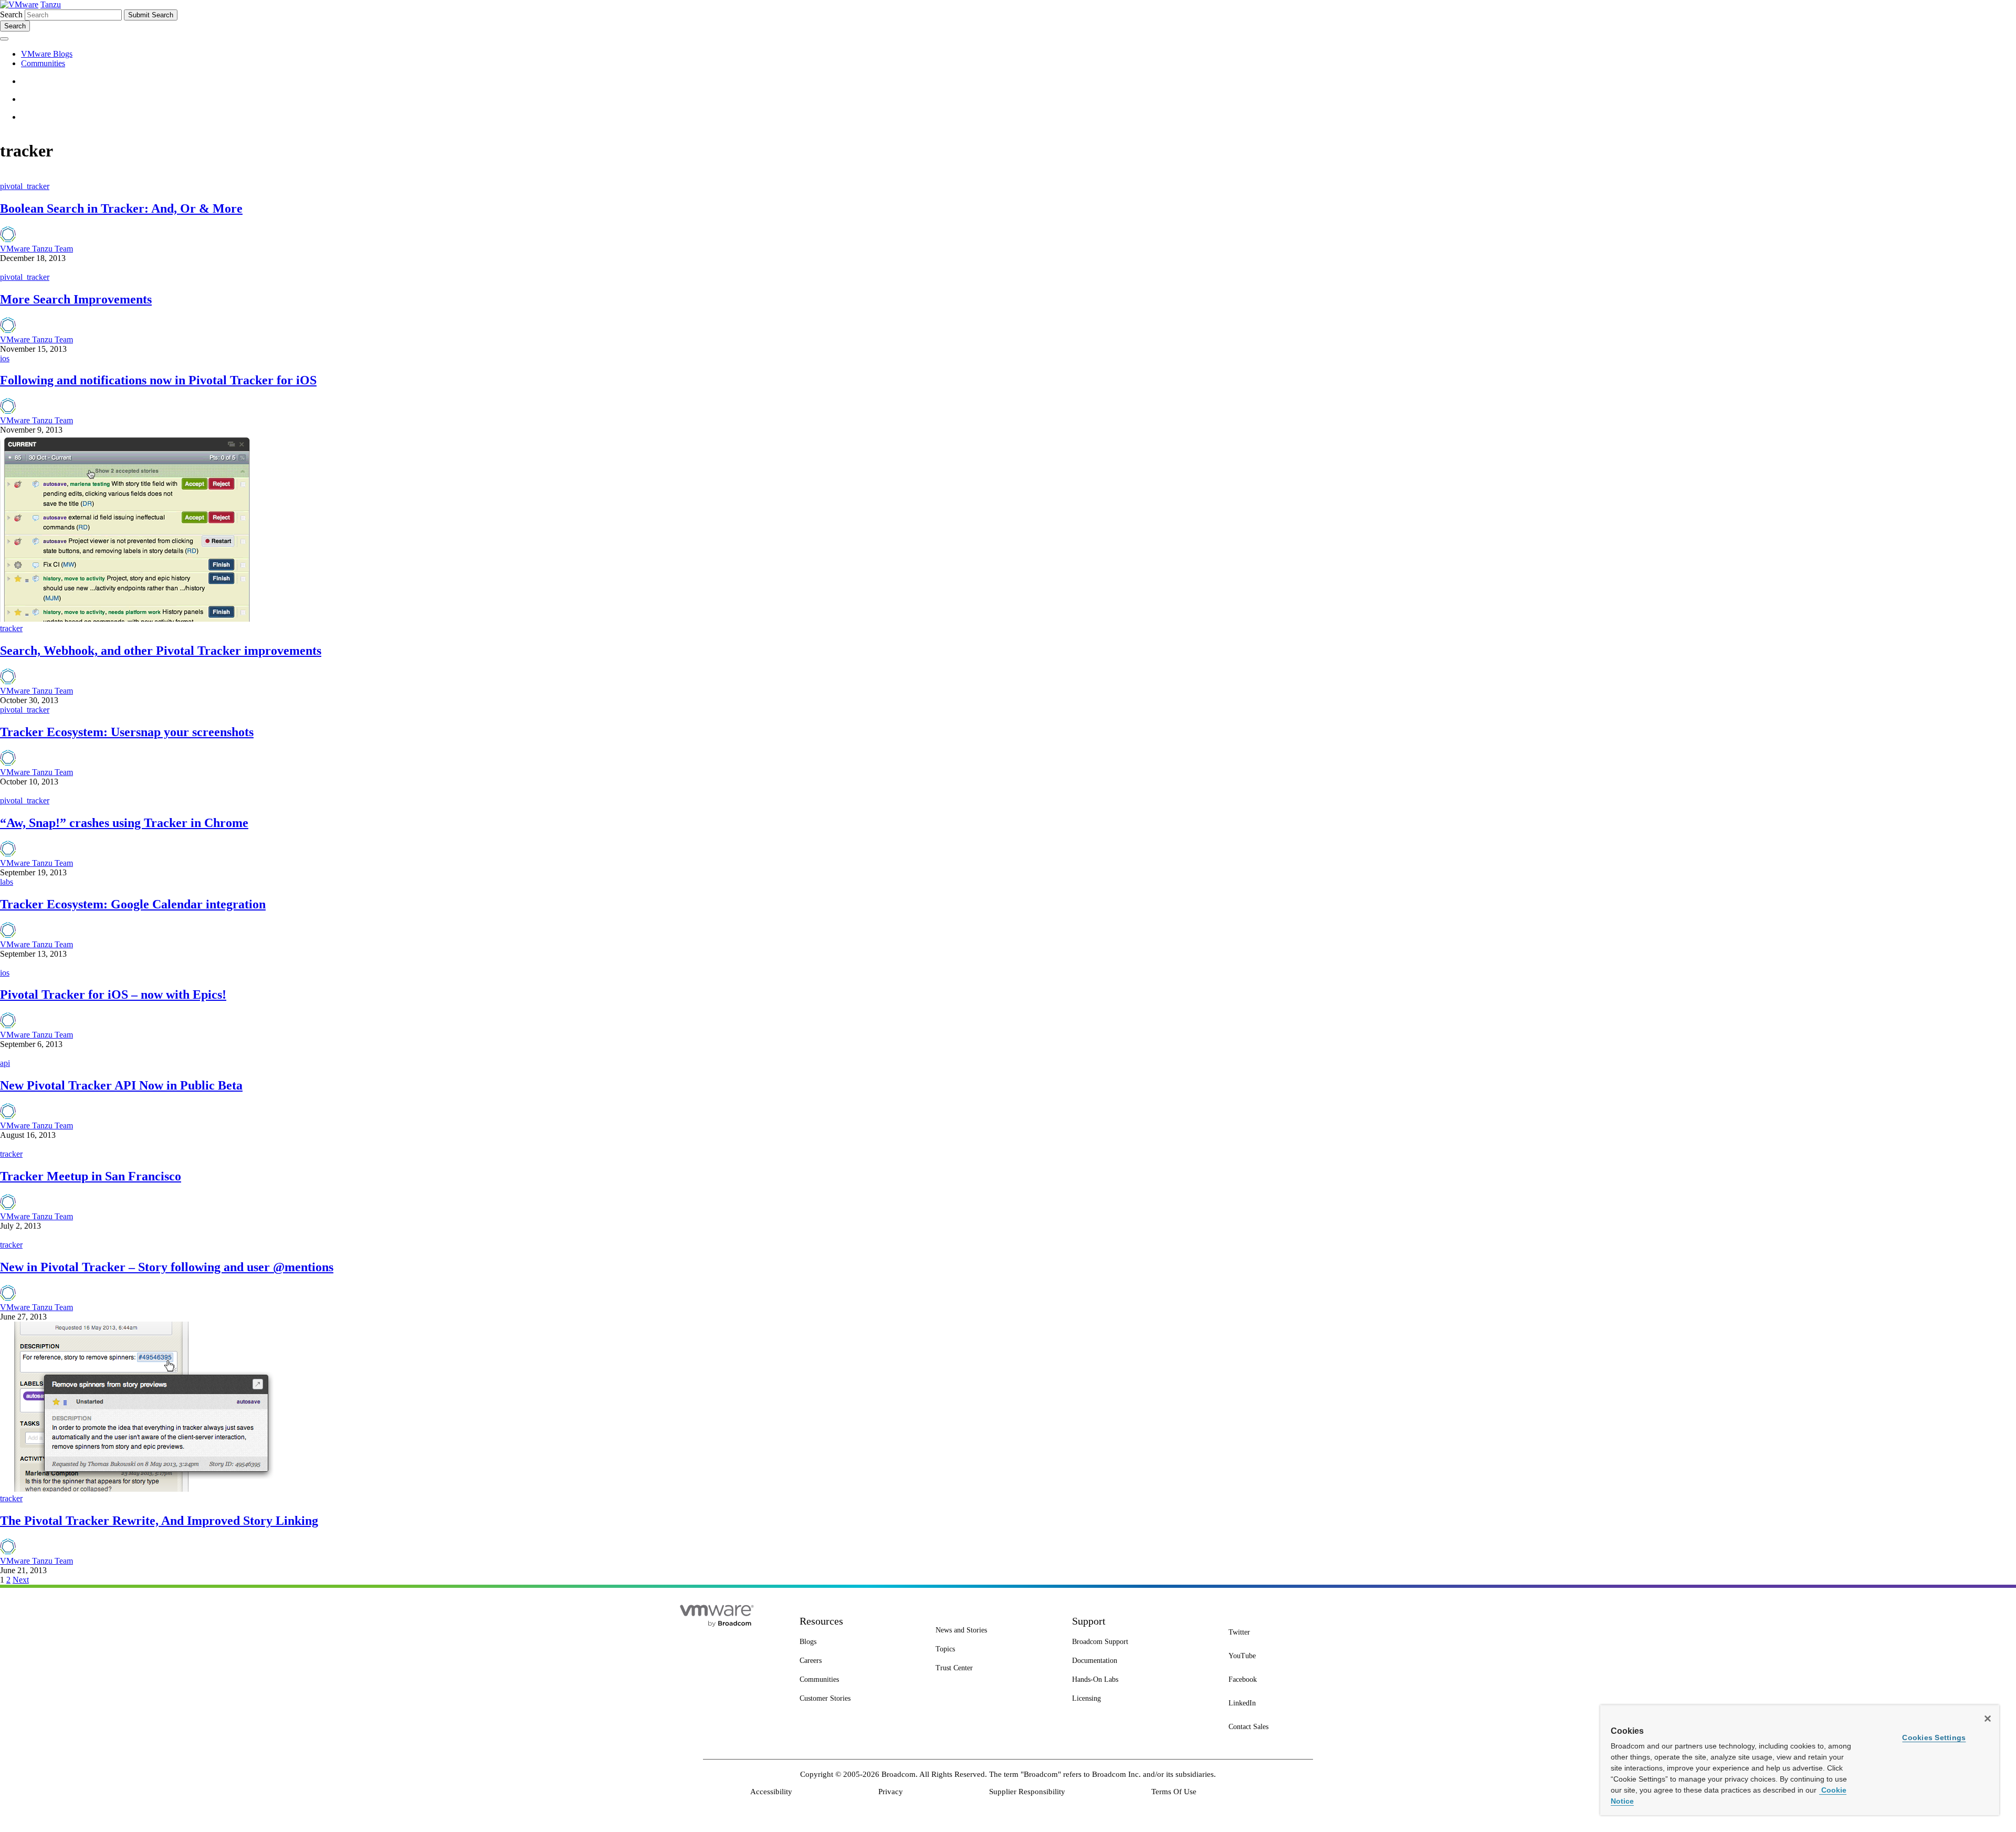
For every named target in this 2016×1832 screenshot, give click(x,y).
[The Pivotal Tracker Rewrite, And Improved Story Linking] (139, 1489)
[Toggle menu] (4, 39)
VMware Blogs (47, 54)
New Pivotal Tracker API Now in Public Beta (121, 1085)
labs (7, 882)
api (5, 1063)
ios (5, 358)
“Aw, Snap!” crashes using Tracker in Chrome (124, 823)
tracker (11, 628)
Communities (43, 63)
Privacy (891, 1792)
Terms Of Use (1174, 1792)
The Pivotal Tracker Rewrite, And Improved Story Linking (159, 1521)
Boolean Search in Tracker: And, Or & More (121, 208)
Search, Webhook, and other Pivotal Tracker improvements (161, 651)
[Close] (1988, 1719)
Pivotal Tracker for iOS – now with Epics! (113, 994)
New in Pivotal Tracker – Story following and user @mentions (167, 1267)
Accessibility (771, 1792)
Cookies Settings (1934, 1737)
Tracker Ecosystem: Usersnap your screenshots (127, 732)
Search (11, 14)
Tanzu (51, 4)
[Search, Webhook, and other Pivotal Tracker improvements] (126, 619)
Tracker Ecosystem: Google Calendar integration (133, 904)
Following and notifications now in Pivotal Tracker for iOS (158, 380)
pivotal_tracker (25, 186)
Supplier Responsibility (1027, 1792)
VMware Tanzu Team (36, 249)
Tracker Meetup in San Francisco (91, 1176)
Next (21, 1580)
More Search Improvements (76, 299)
